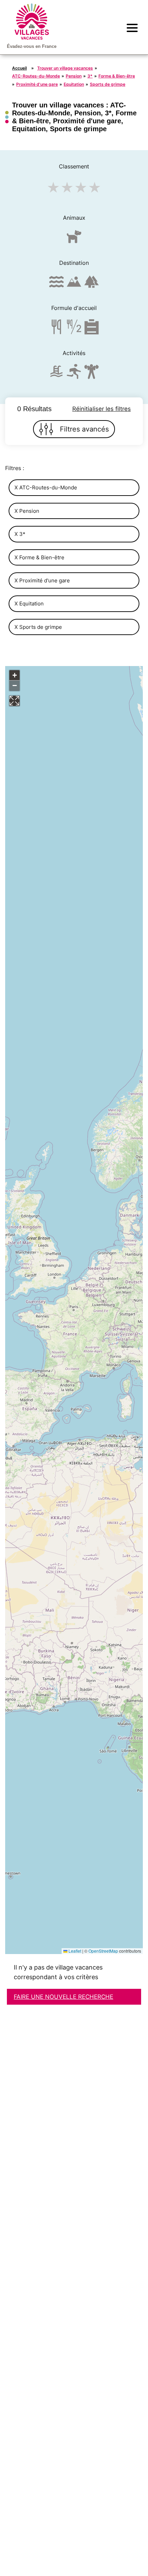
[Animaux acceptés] (74, 240)
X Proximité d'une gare (42, 580)
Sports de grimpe (108, 84)
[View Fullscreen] (14, 701)
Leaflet (74, 1951)
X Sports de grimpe (38, 627)
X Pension (27, 511)
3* (90, 76)
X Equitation (29, 604)
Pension (74, 76)
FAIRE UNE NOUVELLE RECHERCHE (64, 1997)
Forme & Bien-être (117, 76)
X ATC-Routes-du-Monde (46, 487)
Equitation (74, 84)
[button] (14, 675)
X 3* (20, 534)
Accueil (19, 68)
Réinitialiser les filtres (102, 409)
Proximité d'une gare (37, 84)
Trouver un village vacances (65, 68)
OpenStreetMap (103, 1951)
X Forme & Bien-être (39, 557)
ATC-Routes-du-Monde (36, 76)
